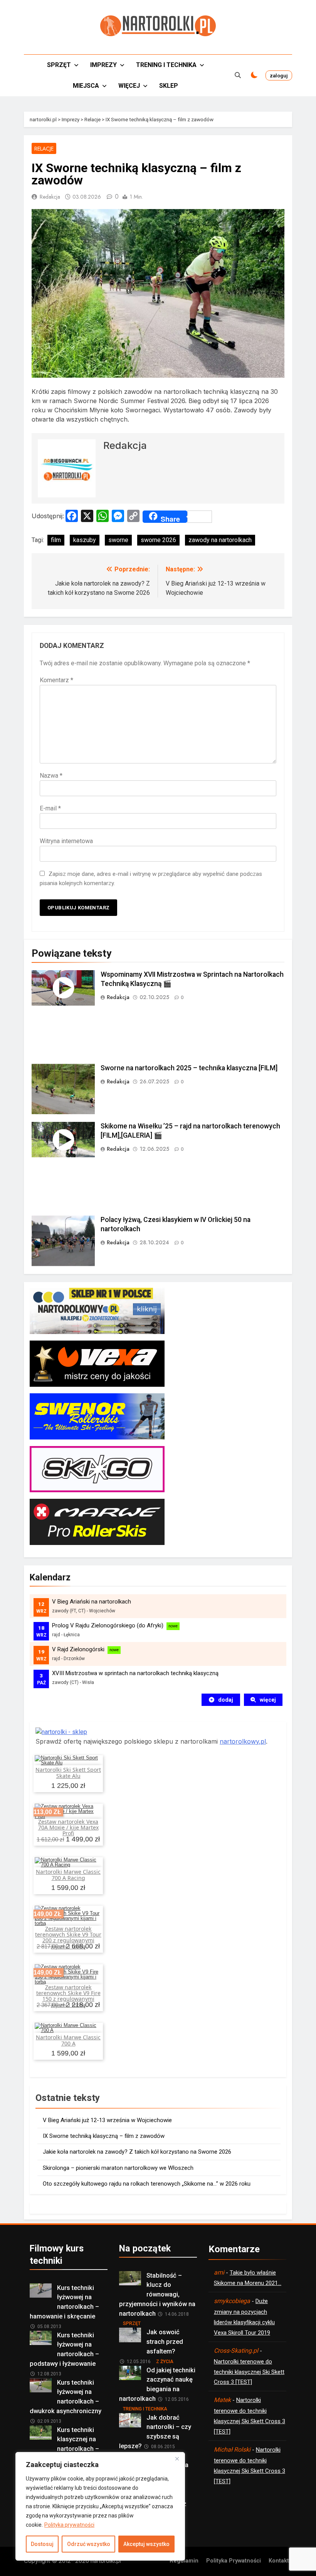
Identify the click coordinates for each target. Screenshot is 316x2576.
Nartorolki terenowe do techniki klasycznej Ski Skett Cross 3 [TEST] (249, 2372)
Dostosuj (42, 2544)
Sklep (169, 86)
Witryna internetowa (66, 841)
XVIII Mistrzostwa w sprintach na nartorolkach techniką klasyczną (135, 1673)
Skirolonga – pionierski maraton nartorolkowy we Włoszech (118, 2168)
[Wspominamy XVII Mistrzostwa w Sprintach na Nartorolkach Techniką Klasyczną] (63, 988)
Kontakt (279, 2561)
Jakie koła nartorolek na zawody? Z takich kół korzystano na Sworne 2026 (137, 2152)
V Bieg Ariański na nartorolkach (92, 1602)
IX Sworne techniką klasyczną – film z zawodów (104, 2136)
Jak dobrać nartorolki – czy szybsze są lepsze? (155, 2432)
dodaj (226, 1700)
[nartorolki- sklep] (61, 1732)
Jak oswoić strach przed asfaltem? (165, 2342)
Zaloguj (279, 75)
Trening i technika (166, 65)
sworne (118, 540)
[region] (100, 2506)
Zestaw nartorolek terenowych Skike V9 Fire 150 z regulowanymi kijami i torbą (68, 1996)
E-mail (50, 808)
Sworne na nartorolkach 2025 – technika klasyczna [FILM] (189, 1068)
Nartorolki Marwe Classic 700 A (68, 2040)
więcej (268, 1700)
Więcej (129, 86)
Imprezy (103, 65)
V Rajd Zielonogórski (78, 1649)
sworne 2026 (158, 540)
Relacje (44, 149)
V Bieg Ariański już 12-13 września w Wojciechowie (107, 2120)
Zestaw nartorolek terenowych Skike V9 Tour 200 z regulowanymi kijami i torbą (68, 1938)
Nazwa (51, 776)
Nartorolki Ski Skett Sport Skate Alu (68, 1773)
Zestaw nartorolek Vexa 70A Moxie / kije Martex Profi (68, 1828)
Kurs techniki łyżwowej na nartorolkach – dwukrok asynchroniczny (66, 2397)
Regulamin (184, 2561)
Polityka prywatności (69, 2525)
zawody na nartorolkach (220, 540)
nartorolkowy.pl (243, 1741)
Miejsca (86, 86)
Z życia (165, 2362)
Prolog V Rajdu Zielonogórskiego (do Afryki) (108, 1625)
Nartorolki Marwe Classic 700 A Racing (68, 1875)
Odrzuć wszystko (89, 2544)
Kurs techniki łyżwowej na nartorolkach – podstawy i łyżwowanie (64, 2349)
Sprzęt (59, 65)
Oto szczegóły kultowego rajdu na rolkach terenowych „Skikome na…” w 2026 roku (147, 2184)
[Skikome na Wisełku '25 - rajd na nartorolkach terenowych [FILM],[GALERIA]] (63, 1140)
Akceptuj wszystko (146, 2544)
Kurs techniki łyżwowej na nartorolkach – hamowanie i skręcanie (64, 2302)
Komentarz (56, 680)
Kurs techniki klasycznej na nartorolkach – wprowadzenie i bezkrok (65, 2444)
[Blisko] (177, 2459)
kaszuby (85, 540)
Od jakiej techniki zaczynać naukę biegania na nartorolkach (157, 2384)
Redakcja (50, 197)
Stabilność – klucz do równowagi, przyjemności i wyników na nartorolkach (157, 2295)
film (56, 540)
